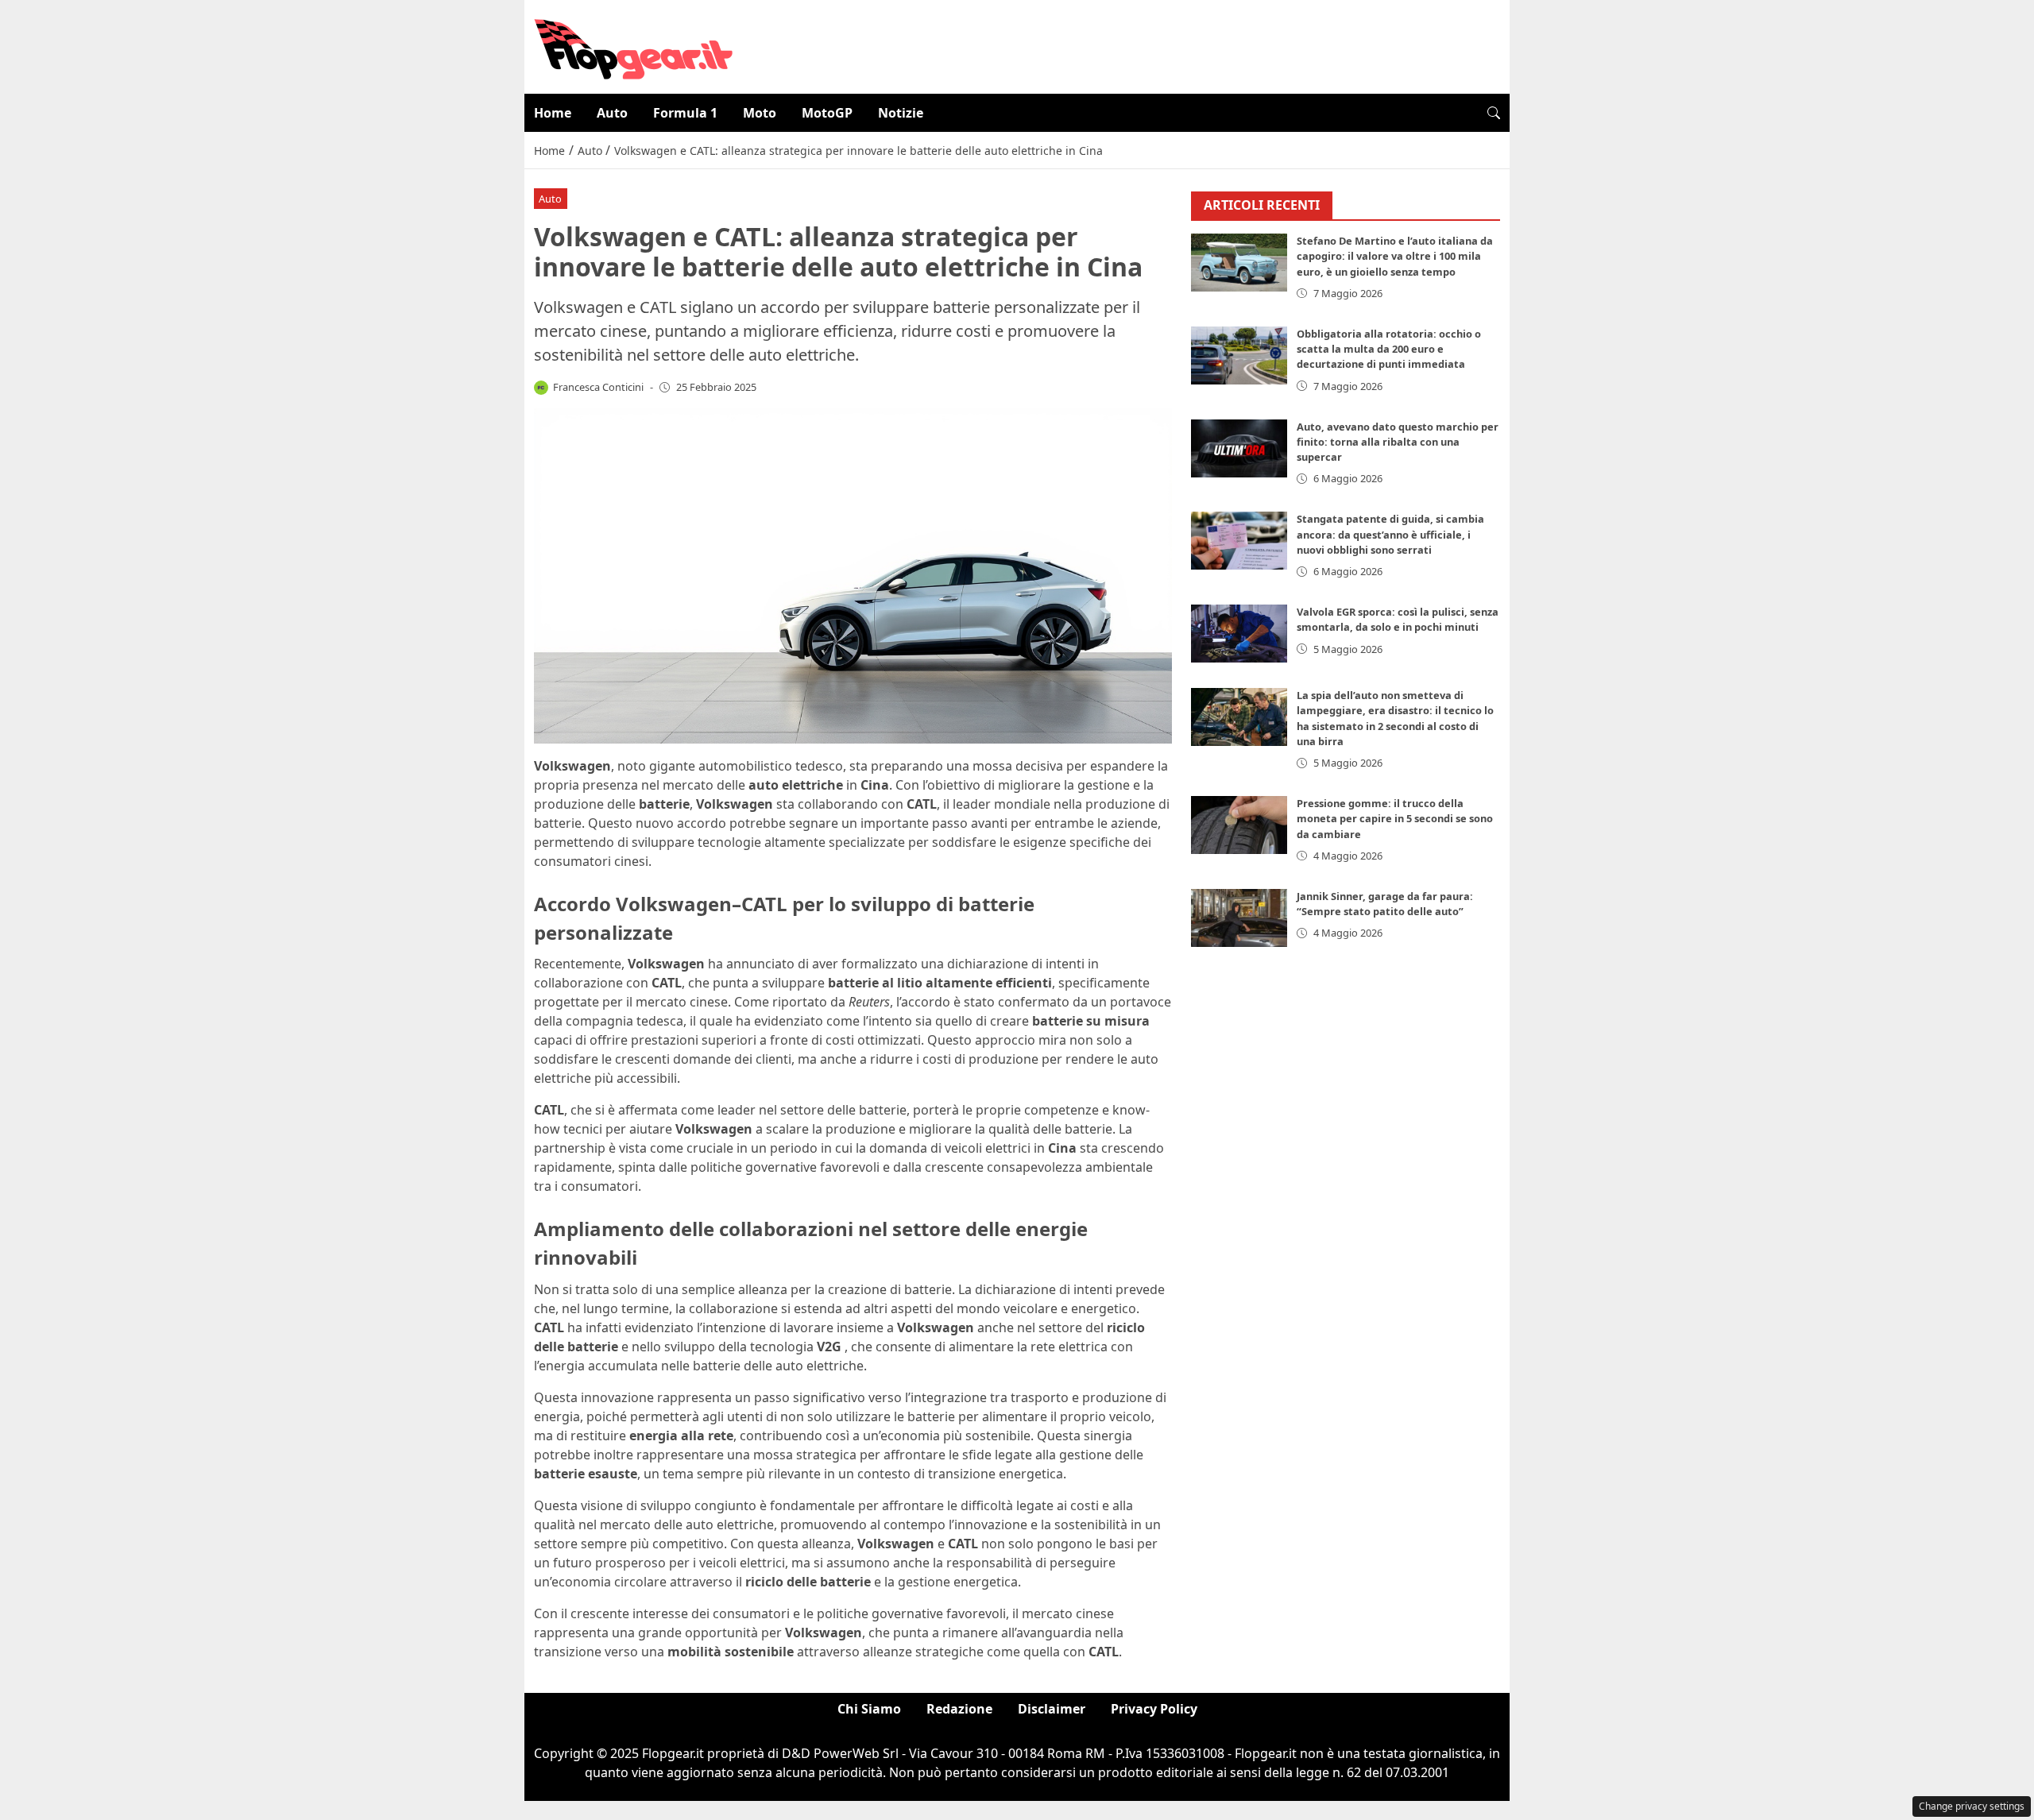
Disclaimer (1052, 1709)
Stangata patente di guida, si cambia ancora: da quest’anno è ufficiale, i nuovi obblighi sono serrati (1390, 535)
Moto (760, 113)
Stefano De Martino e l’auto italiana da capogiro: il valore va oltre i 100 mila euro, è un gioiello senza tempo (1395, 257)
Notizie (901, 113)
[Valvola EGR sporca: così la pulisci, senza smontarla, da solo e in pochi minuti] (1239, 634)
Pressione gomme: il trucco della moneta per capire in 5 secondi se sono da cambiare (1395, 819)
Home (553, 113)
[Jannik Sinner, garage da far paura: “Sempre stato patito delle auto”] (1239, 918)
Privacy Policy (1154, 1709)
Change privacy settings (1972, 1806)
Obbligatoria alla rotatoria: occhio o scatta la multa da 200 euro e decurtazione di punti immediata (1389, 349)
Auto (612, 113)
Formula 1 (685, 113)
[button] (1494, 113)
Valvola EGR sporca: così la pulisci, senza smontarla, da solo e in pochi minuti (1398, 620)
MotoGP (827, 113)
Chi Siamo (869, 1709)
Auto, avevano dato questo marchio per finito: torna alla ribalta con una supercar (1398, 442)
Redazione (959, 1709)
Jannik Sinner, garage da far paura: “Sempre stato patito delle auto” (1385, 904)
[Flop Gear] (633, 45)
